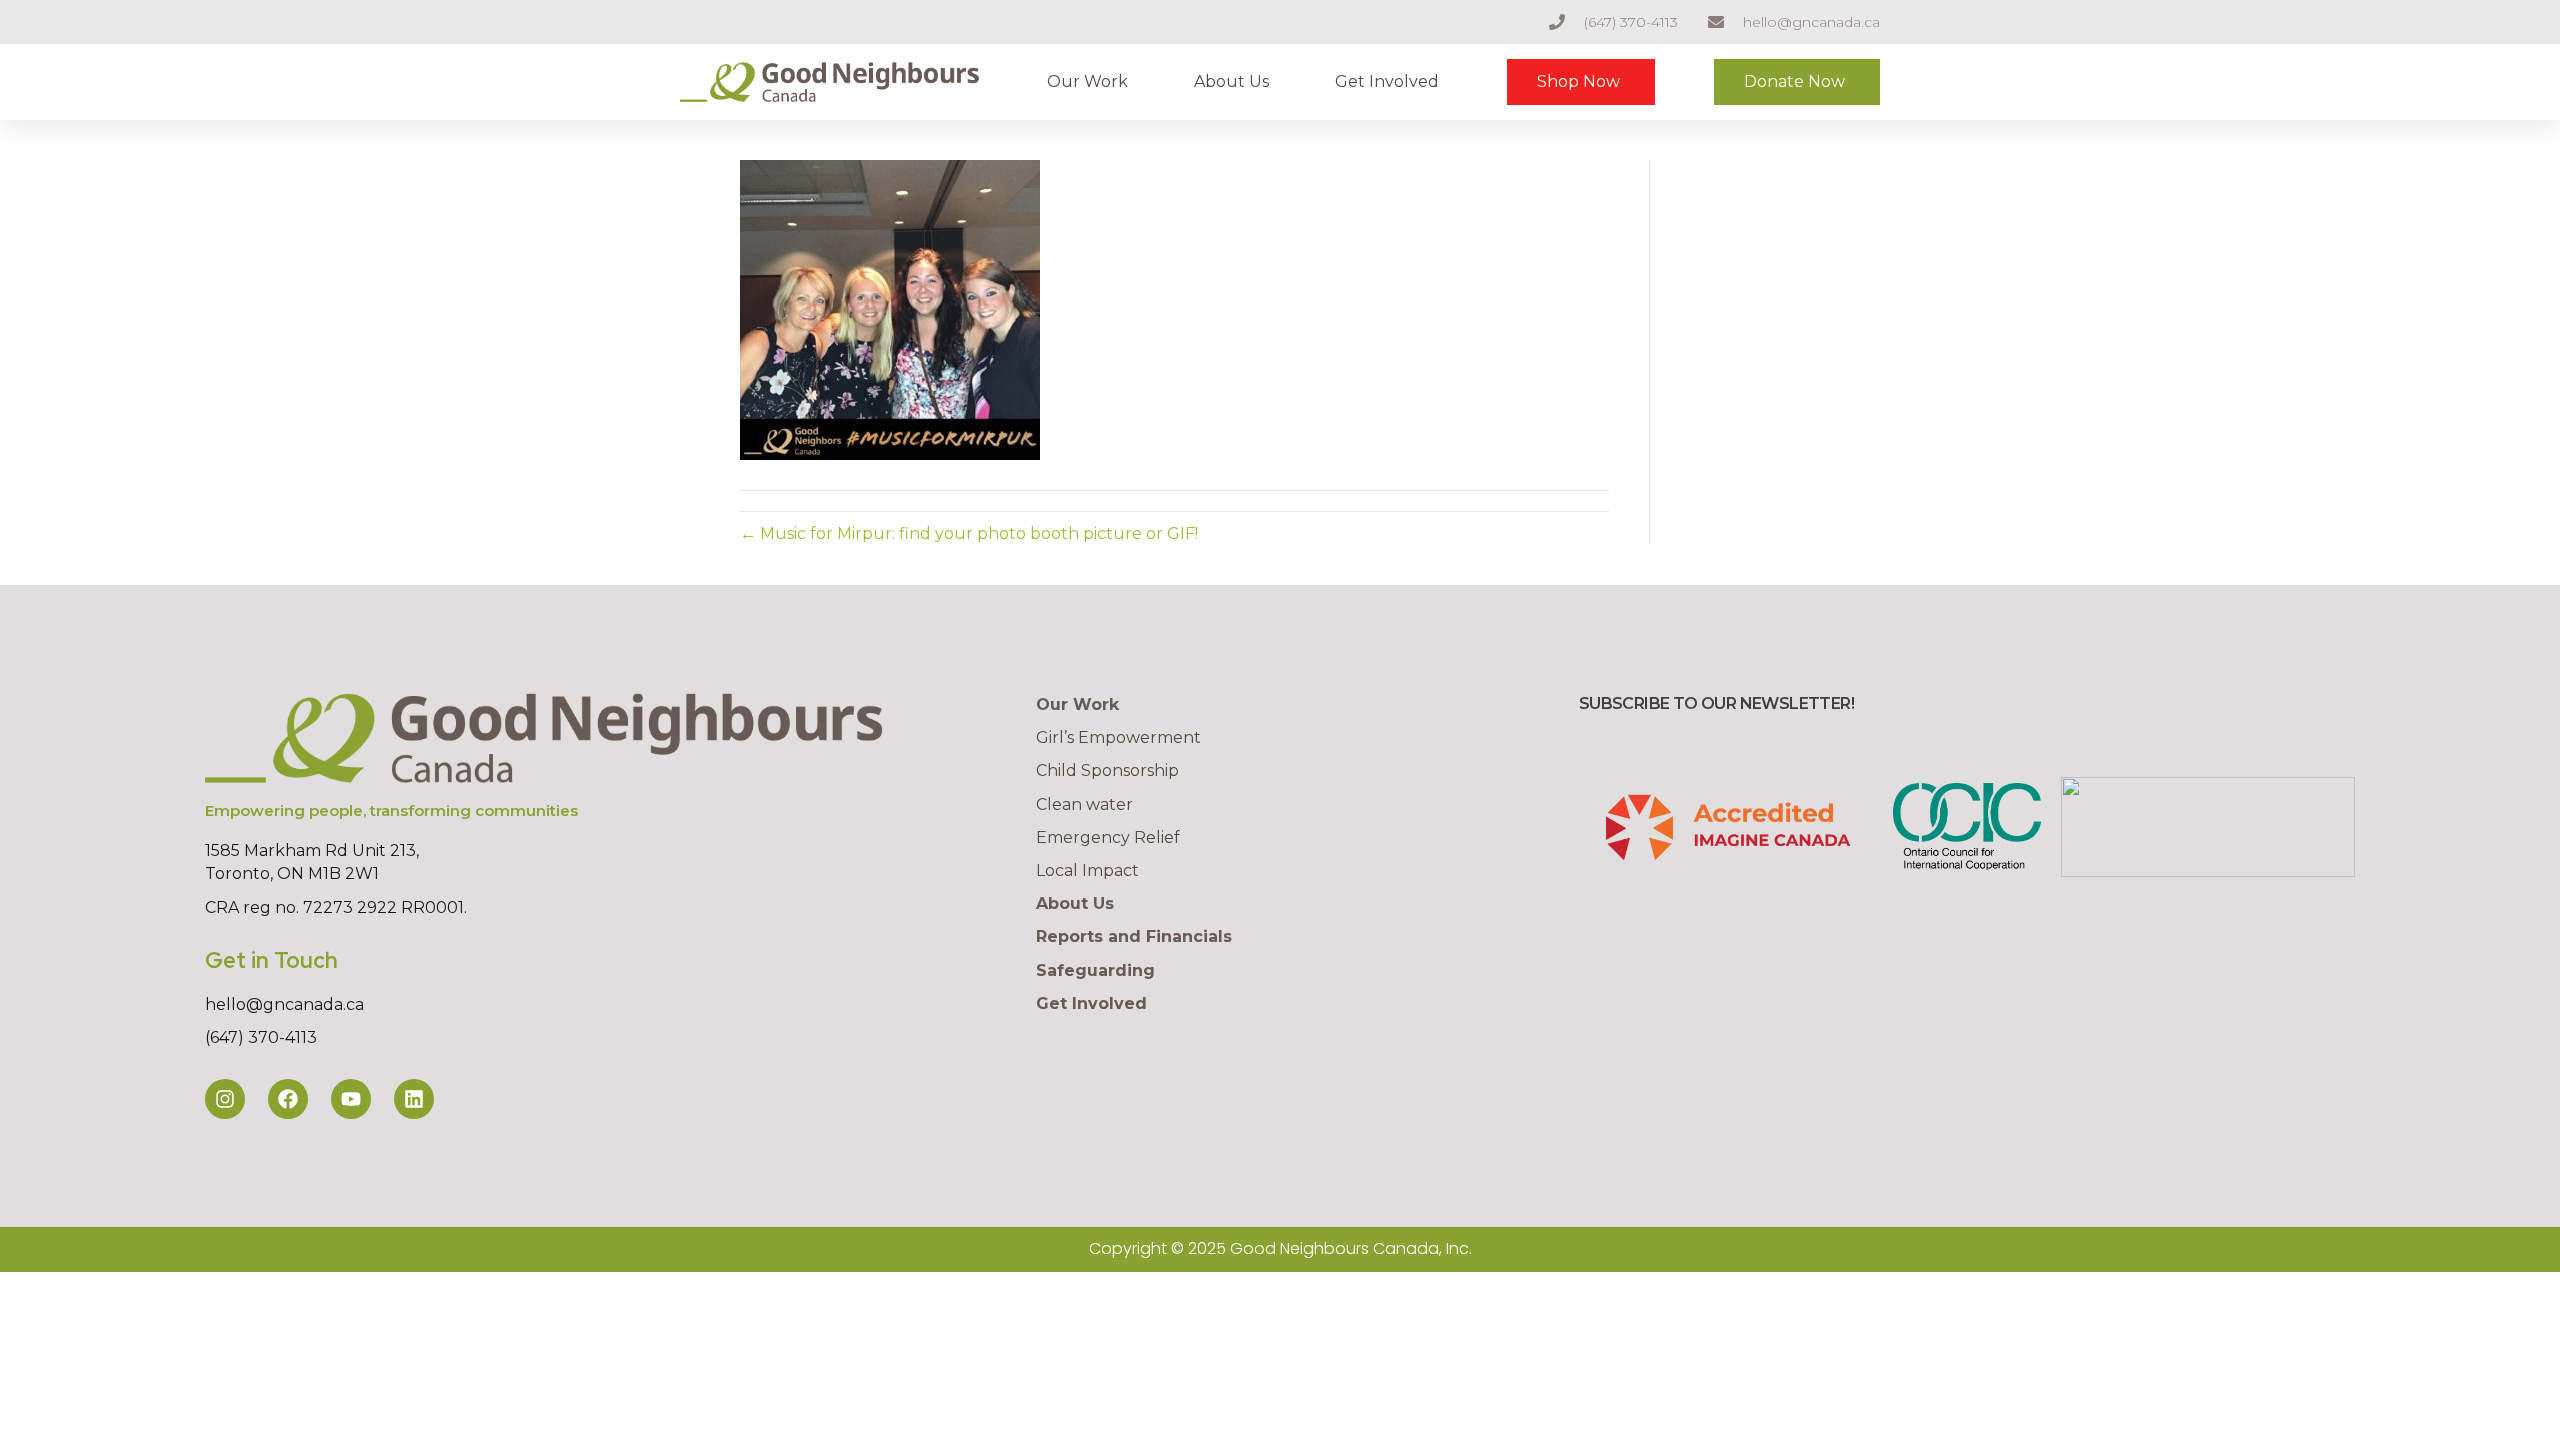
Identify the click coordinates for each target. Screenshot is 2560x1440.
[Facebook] (288, 1099)
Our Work (1087, 81)
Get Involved (1387, 81)
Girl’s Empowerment (1118, 737)
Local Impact (1087, 870)
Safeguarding (1095, 970)
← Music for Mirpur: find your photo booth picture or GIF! (969, 533)
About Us (1231, 81)
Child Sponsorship (1107, 770)
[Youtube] (351, 1099)
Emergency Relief (1108, 837)
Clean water (1084, 804)
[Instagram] (225, 1099)
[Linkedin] (414, 1099)
